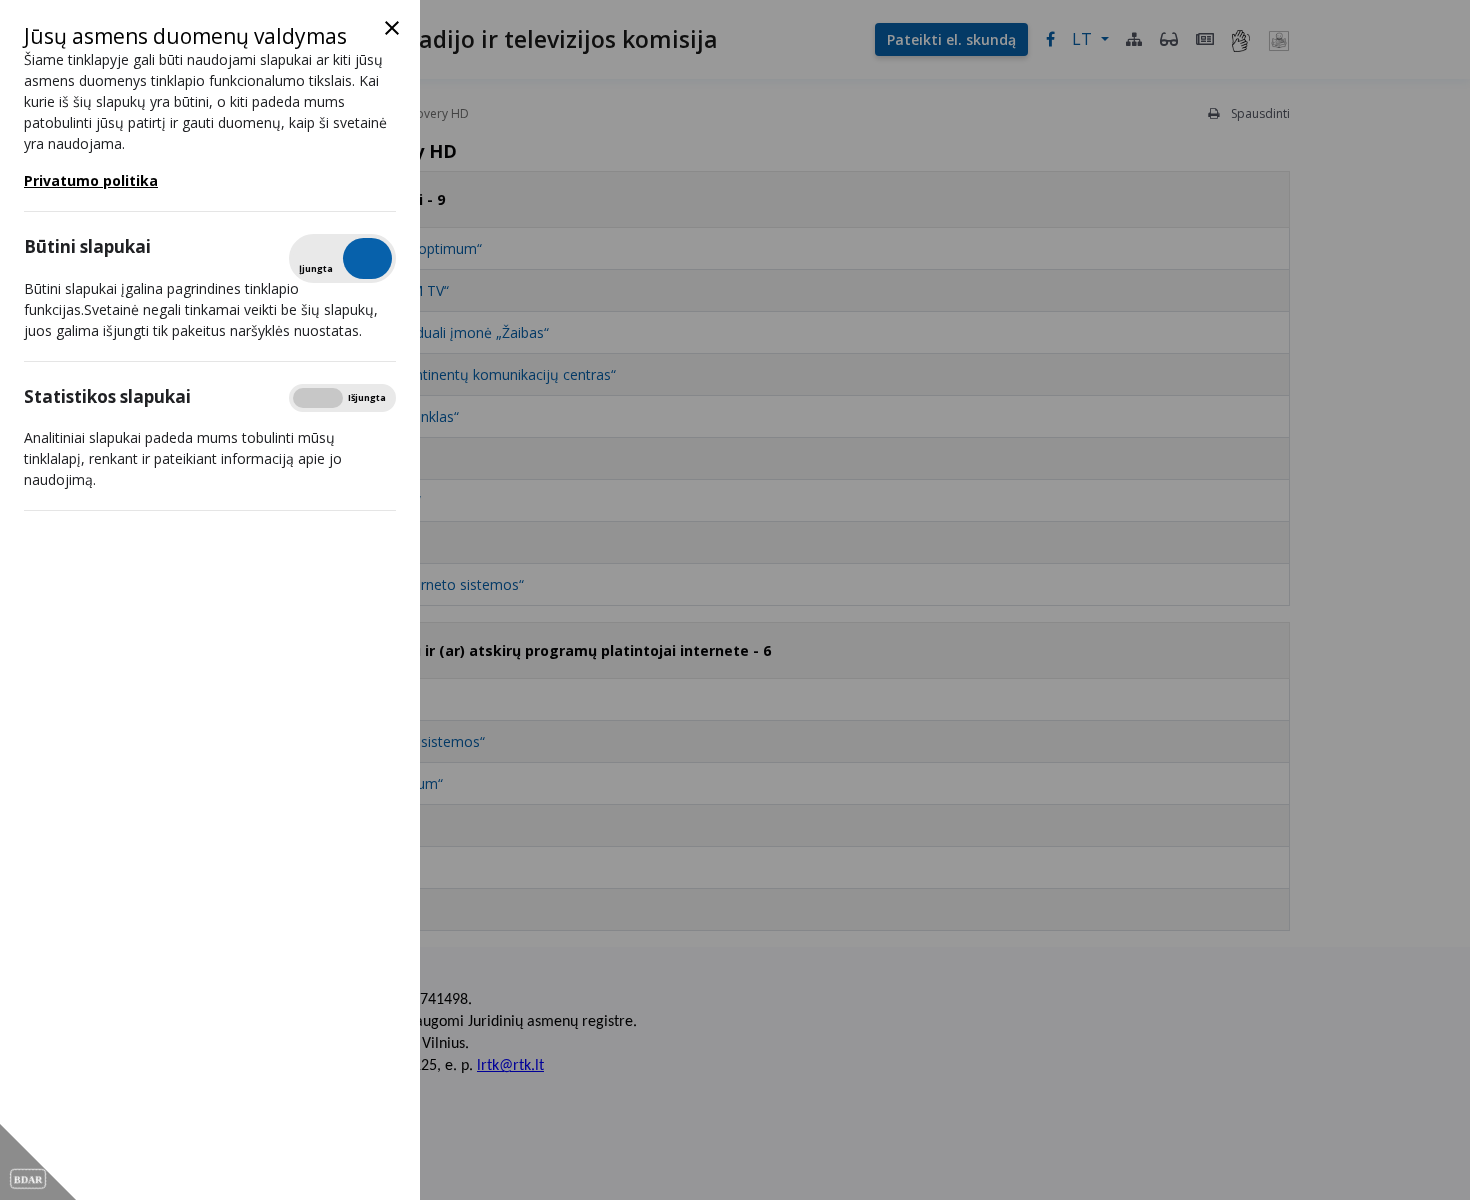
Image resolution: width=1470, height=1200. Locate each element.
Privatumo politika (91, 180)
